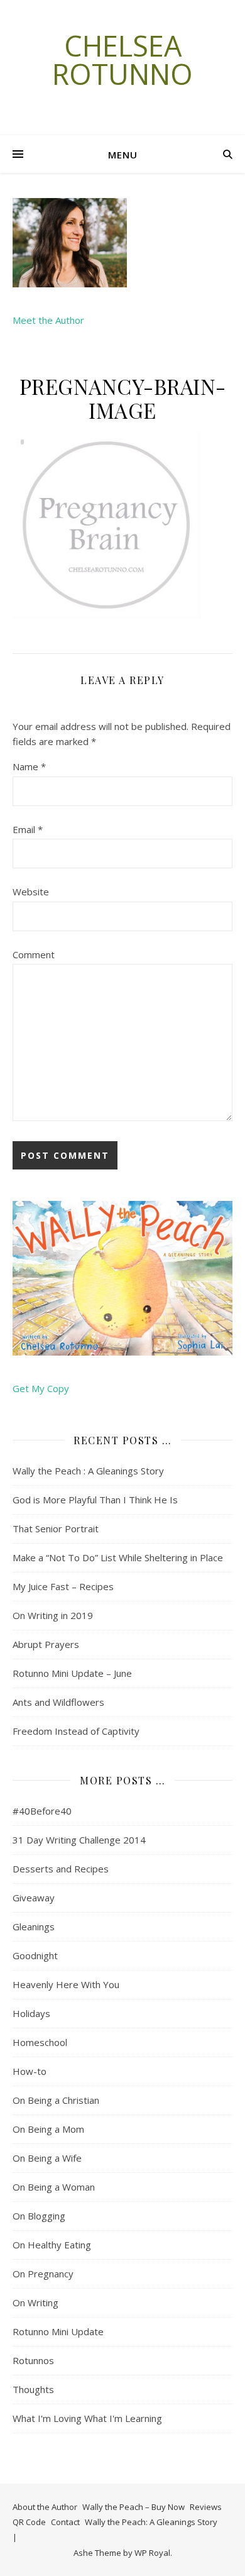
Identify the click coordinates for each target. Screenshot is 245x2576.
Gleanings (34, 1926)
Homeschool (40, 2042)
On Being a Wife (47, 2158)
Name (29, 766)
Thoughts (33, 2389)
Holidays (31, 2013)
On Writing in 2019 (53, 1615)
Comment (34, 954)
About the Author (45, 2507)
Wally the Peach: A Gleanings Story (151, 2522)
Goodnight (35, 1955)
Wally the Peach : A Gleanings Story (88, 1471)
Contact (65, 2522)
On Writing (35, 2302)
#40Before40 (42, 1811)
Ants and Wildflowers (58, 1702)
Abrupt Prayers (46, 1644)
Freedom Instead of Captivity (76, 1731)
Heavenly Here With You (66, 1984)
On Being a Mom (48, 2129)
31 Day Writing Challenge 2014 (79, 1840)
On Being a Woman (54, 2187)
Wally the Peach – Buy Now (133, 2507)
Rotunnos (33, 2360)
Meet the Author (48, 320)
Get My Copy (41, 1388)
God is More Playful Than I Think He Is (95, 1500)
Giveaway (34, 1898)
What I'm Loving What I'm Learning (87, 2418)
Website (31, 892)
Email (28, 829)
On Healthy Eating (52, 2245)
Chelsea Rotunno (122, 60)
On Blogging (39, 2216)
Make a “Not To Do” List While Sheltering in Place (118, 1557)
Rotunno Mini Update (58, 2331)
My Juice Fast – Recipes (63, 1586)
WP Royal (152, 2553)
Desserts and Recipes (61, 1869)
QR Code (29, 2522)
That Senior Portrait (56, 1528)
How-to (30, 2071)
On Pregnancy (43, 2274)
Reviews (206, 2507)
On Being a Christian (56, 2100)
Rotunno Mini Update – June (72, 1673)
